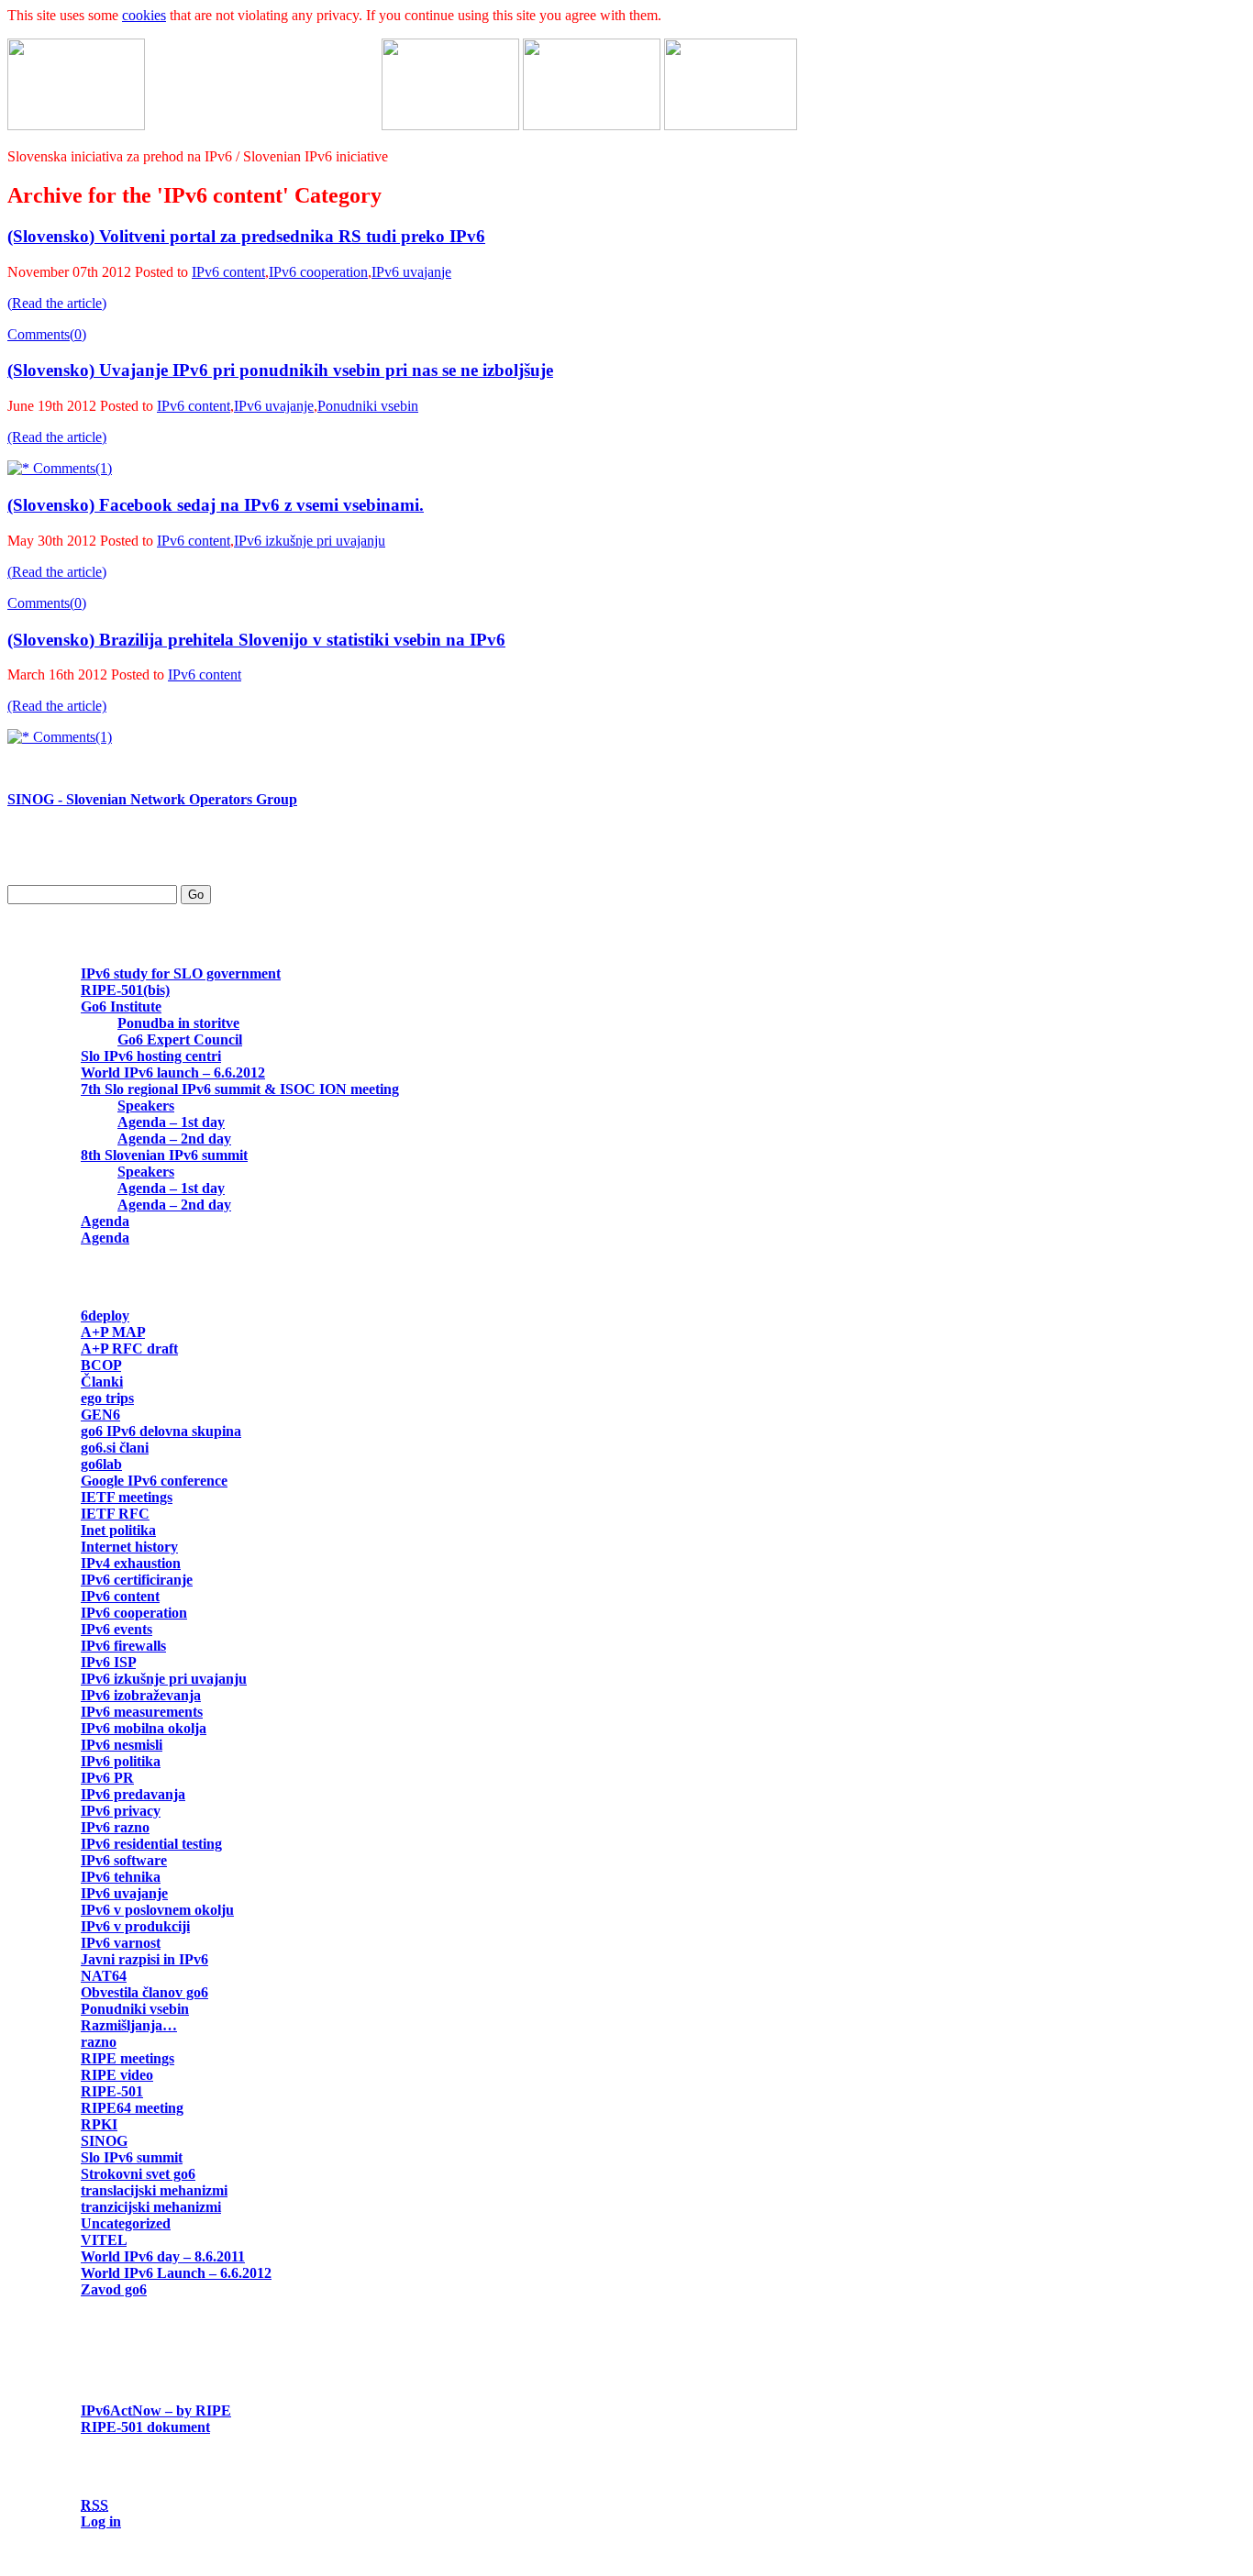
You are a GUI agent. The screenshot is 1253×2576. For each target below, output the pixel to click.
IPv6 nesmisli (122, 1745)
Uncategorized (126, 2223)
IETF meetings (127, 1497)
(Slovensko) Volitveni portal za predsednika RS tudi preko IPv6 (246, 236)
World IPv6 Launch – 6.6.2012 (176, 2273)
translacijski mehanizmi (154, 2190)
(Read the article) (57, 303)
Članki (102, 1382)
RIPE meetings (128, 2058)
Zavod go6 (114, 2289)
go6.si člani (115, 1448)
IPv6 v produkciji (135, 1926)
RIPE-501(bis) (125, 990)
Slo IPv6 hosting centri (151, 1056)
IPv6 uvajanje (411, 272)
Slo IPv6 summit (132, 2157)
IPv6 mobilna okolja (144, 1728)
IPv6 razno (115, 1827)
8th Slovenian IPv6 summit (164, 1155)
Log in (101, 2521)
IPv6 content (228, 272)
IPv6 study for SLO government (181, 973)
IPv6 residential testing (151, 1844)
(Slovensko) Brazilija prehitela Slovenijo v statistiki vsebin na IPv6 (256, 640)
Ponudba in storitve (178, 1023)
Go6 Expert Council (180, 1039)
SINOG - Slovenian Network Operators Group (152, 799)
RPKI (99, 2124)
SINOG (104, 2141)
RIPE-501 (112, 2091)
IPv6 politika (121, 1761)
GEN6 (100, 1415)
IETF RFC (115, 1514)
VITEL (104, 2240)
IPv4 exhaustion (131, 1563)
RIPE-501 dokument (145, 2427)
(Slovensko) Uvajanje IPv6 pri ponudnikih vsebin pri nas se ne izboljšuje (280, 370)
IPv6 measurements (142, 1712)
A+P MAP (113, 1332)
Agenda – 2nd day (174, 1139)
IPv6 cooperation (318, 272)
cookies (144, 15)
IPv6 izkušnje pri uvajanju (310, 541)
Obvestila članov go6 (144, 1992)
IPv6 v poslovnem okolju (157, 1910)
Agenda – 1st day (171, 1122)
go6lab (101, 1464)
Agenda (105, 1221)
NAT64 (104, 1976)
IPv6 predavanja (133, 1794)
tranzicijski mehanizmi (151, 2207)
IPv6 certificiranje (137, 1580)
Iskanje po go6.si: (61, 862)
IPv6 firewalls (123, 1646)
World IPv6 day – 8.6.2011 (163, 2256)
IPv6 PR (107, 1778)
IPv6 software (124, 1860)
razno (99, 2042)
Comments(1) (71, 468)
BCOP (101, 1365)
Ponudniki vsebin (368, 406)
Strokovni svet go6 (138, 2174)
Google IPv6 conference (154, 1481)
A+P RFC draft (129, 1349)
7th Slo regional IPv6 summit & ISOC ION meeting (240, 1089)
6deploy (105, 1316)
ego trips (107, 1398)
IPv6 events (116, 1629)
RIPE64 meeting (132, 2108)
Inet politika (118, 1530)
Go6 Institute (121, 1006)
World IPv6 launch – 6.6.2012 (173, 1072)
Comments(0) (47, 334)
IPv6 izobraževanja (141, 1695)
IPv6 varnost (121, 1943)
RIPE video (117, 2075)
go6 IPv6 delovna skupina (161, 1431)
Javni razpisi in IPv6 (144, 1959)
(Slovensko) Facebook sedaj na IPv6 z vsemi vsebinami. (216, 505)
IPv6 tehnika (121, 1877)
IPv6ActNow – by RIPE (156, 2410)
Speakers (146, 1106)
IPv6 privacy (121, 1811)
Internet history (129, 1547)
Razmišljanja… (129, 2025)
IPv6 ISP (108, 1662)
